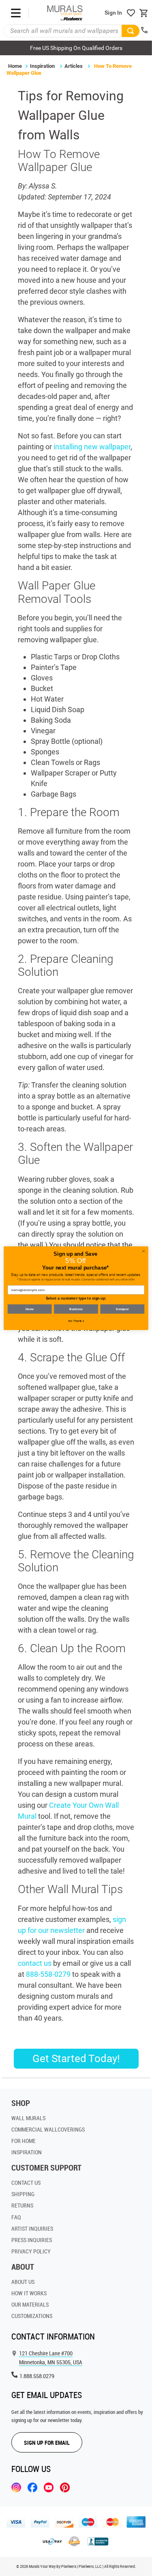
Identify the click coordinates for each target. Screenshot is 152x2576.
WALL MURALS (28, 2118)
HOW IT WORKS (29, 2293)
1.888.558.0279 (37, 2376)
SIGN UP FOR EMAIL (47, 2443)
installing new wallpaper (92, 447)
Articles (74, 66)
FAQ (16, 2217)
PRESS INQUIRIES (32, 2240)
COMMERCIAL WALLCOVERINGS (48, 2129)
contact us (35, 1963)
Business (76, 1309)
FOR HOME (24, 2141)
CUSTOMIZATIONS (32, 2316)
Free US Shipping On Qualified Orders (76, 48)
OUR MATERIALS (30, 2304)
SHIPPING (23, 2194)
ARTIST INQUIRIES (32, 2228)
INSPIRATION (27, 2152)
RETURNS (22, 2205)
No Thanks (76, 1321)
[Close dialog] (143, 1251)
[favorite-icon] (131, 13)
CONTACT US (26, 2183)
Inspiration (42, 66)
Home (15, 66)
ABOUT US (23, 2282)
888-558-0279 (48, 1974)
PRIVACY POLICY (31, 2251)
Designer (122, 1309)
